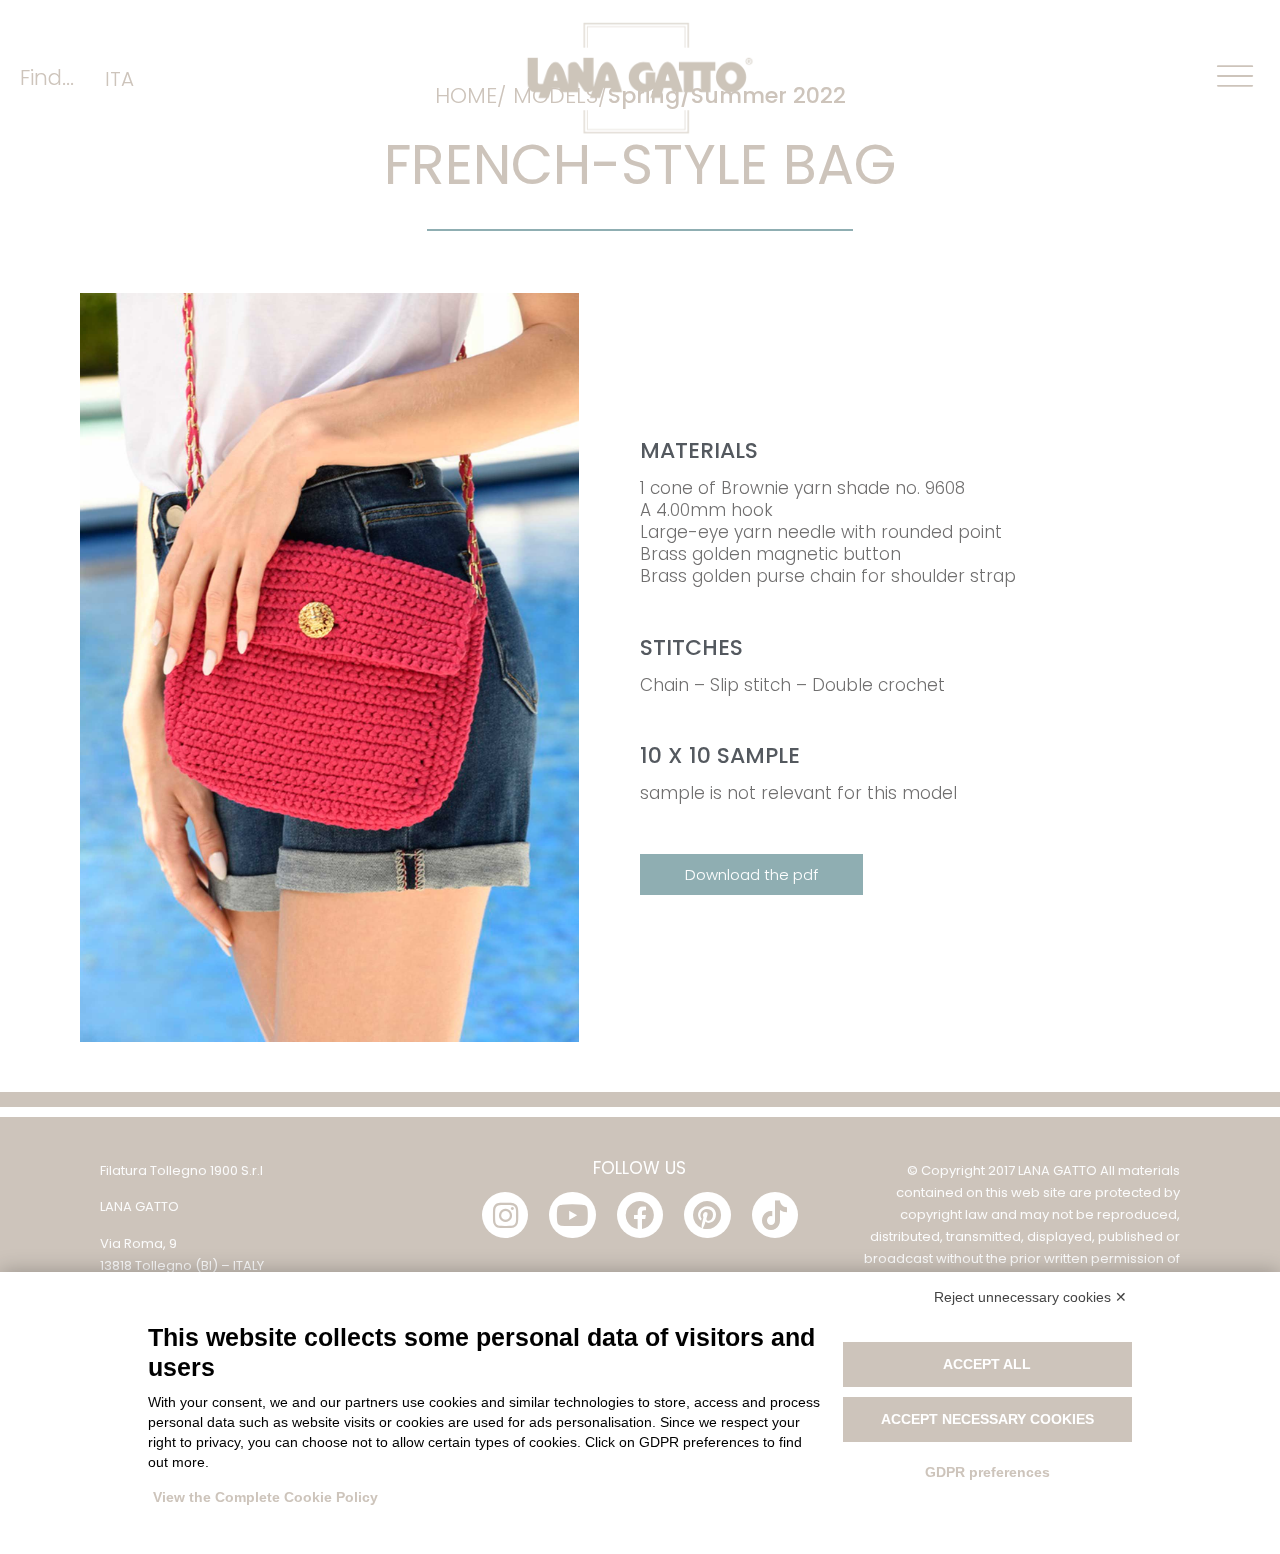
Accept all (987, 1364)
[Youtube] (572, 1215)
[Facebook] (640, 1215)
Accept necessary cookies (987, 1419)
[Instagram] (505, 1215)
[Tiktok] (775, 1215)
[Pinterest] (707, 1215)
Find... (47, 77)
